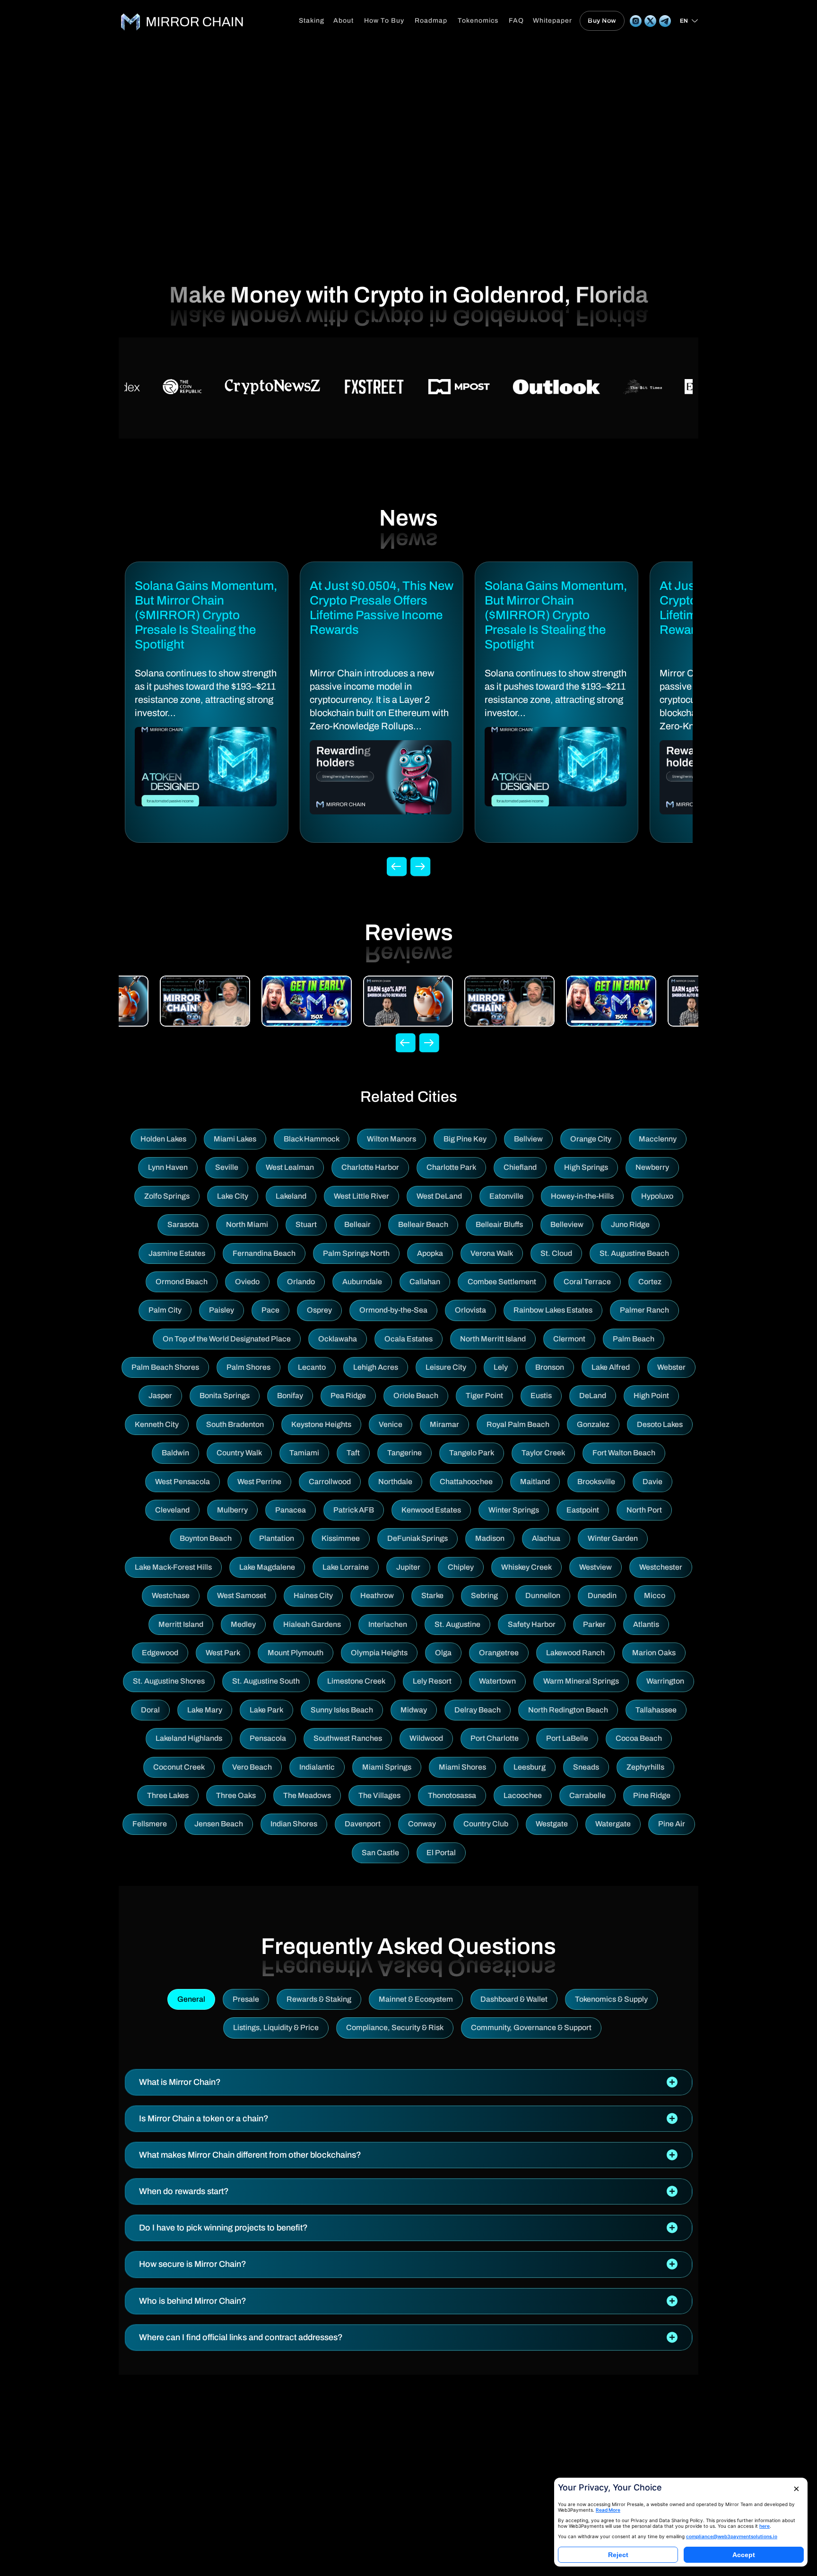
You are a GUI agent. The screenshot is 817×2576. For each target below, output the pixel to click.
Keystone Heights (321, 1424)
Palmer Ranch (644, 1310)
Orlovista (470, 1310)
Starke (432, 1595)
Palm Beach (634, 1339)
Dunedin (602, 1595)
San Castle (380, 1853)
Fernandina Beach (264, 1253)
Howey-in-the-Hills (582, 1196)
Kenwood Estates (431, 1510)
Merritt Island (181, 1624)
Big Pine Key (465, 1139)
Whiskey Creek (526, 1567)
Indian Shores (294, 1824)
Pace (270, 1310)
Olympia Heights (379, 1653)
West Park (223, 1653)
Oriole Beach (416, 1396)
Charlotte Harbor (370, 1167)
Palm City (165, 1310)
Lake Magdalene (267, 1567)
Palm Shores (248, 1367)
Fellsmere (150, 1824)
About (343, 21)
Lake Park (266, 1710)
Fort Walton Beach (624, 1453)
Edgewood (160, 1653)
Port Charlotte (495, 1738)
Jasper (160, 1396)
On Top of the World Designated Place (227, 1339)
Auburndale (362, 1282)
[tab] (408, 2082)
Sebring (484, 1595)
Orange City (591, 1139)
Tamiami (304, 1453)
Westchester (661, 1567)
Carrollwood (330, 1482)
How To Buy (384, 21)
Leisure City (446, 1367)
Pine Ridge (652, 1795)
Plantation (277, 1538)
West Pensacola (183, 1482)
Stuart (306, 1224)
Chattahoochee (466, 1482)
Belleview (567, 1224)
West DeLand (439, 1196)
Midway (414, 1710)
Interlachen (388, 1624)
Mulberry (232, 1510)
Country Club (486, 1824)
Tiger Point (484, 1396)
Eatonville (506, 1196)
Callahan (425, 1282)
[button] (408, 2082)
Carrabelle (587, 1795)
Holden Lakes (163, 1139)
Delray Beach (478, 1710)
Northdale (395, 1482)
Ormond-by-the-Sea (393, 1310)
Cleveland (172, 1510)
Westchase (171, 1595)
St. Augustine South (266, 1681)
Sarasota (183, 1224)
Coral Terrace (587, 1282)
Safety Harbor (532, 1624)
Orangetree (499, 1653)
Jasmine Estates (177, 1253)
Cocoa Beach (639, 1738)
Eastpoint (583, 1510)
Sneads (586, 1767)
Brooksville (596, 1482)
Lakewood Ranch (575, 1653)
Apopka (430, 1253)
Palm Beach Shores (165, 1367)
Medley (243, 1624)
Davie (652, 1482)
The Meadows (307, 1795)
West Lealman (290, 1167)
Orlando (301, 1282)
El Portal (441, 1853)
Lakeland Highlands (189, 1738)
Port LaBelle (567, 1738)
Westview (595, 1567)
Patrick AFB (354, 1510)
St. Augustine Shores (169, 1681)
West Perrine (259, 1482)
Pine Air (672, 1824)
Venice (391, 1424)
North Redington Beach (568, 1710)
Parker (594, 1624)
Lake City (233, 1196)
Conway (422, 1824)
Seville (227, 1167)
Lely (501, 1367)
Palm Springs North (356, 1253)
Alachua (546, 1538)
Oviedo (247, 1282)
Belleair (357, 1224)
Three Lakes (168, 1795)
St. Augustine (457, 1624)
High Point (651, 1396)
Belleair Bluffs (499, 1224)
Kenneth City (157, 1424)
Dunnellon (543, 1595)
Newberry (652, 1167)
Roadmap (431, 21)
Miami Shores (462, 1767)
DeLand (593, 1396)
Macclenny (658, 1139)
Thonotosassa (452, 1795)
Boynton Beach (206, 1538)
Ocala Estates (408, 1339)
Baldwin (175, 1453)
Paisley (222, 1310)
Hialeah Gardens (312, 1624)
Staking (312, 21)
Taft (353, 1453)
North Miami (247, 1224)
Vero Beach (252, 1767)
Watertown (497, 1681)
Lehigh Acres (376, 1367)
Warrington (665, 1681)
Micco (655, 1595)
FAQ (516, 21)
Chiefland (520, 1167)
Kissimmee (341, 1538)
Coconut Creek (179, 1767)
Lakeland (291, 1196)
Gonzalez (593, 1424)
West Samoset (242, 1595)
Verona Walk (492, 1253)
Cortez (650, 1282)
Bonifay (290, 1396)
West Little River (361, 1196)
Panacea (291, 1510)
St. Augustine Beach (634, 1253)
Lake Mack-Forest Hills (173, 1567)
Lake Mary (205, 1710)
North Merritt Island (493, 1339)
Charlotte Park (451, 1167)
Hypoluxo (657, 1196)
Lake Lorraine (346, 1567)
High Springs (586, 1167)
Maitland (535, 1482)
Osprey (319, 1310)
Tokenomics (478, 21)
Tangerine (404, 1453)
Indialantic (317, 1767)
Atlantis (646, 1624)
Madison (490, 1538)
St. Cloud (556, 1253)
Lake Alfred (611, 1367)
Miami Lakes (235, 1139)
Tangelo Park (472, 1453)
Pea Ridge (348, 1396)
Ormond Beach (182, 1282)
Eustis (541, 1396)
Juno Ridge (630, 1224)
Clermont (569, 1339)
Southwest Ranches (348, 1738)
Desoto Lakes (660, 1424)
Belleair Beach (423, 1224)
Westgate (552, 1824)
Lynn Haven (168, 1167)
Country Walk (239, 1453)
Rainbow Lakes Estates (553, 1310)
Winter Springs (514, 1510)
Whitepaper (552, 21)
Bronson (550, 1367)
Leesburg (530, 1767)
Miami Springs (387, 1767)
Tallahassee (656, 1710)
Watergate (613, 1824)
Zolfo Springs (167, 1196)
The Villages (379, 1795)
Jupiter (408, 1567)
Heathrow (377, 1595)
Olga (443, 1653)
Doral (150, 1710)
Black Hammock (312, 1139)
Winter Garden (613, 1538)
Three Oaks (236, 1795)
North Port (644, 1510)
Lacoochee (523, 1795)
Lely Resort (432, 1681)
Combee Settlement (502, 1282)
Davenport (363, 1824)
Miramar (444, 1424)
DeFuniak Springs (417, 1538)
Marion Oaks (654, 1653)
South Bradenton (235, 1424)
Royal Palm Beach (518, 1424)
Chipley (461, 1567)
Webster (671, 1367)
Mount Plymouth (296, 1653)
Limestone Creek (356, 1681)
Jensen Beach (219, 1824)
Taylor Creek (543, 1453)
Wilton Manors (391, 1139)
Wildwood (426, 1738)
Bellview (528, 1139)
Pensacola (268, 1738)
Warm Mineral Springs (581, 1681)
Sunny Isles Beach (342, 1710)
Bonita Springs (225, 1396)
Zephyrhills (645, 1767)
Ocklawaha (338, 1339)
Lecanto (312, 1367)
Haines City (313, 1595)
